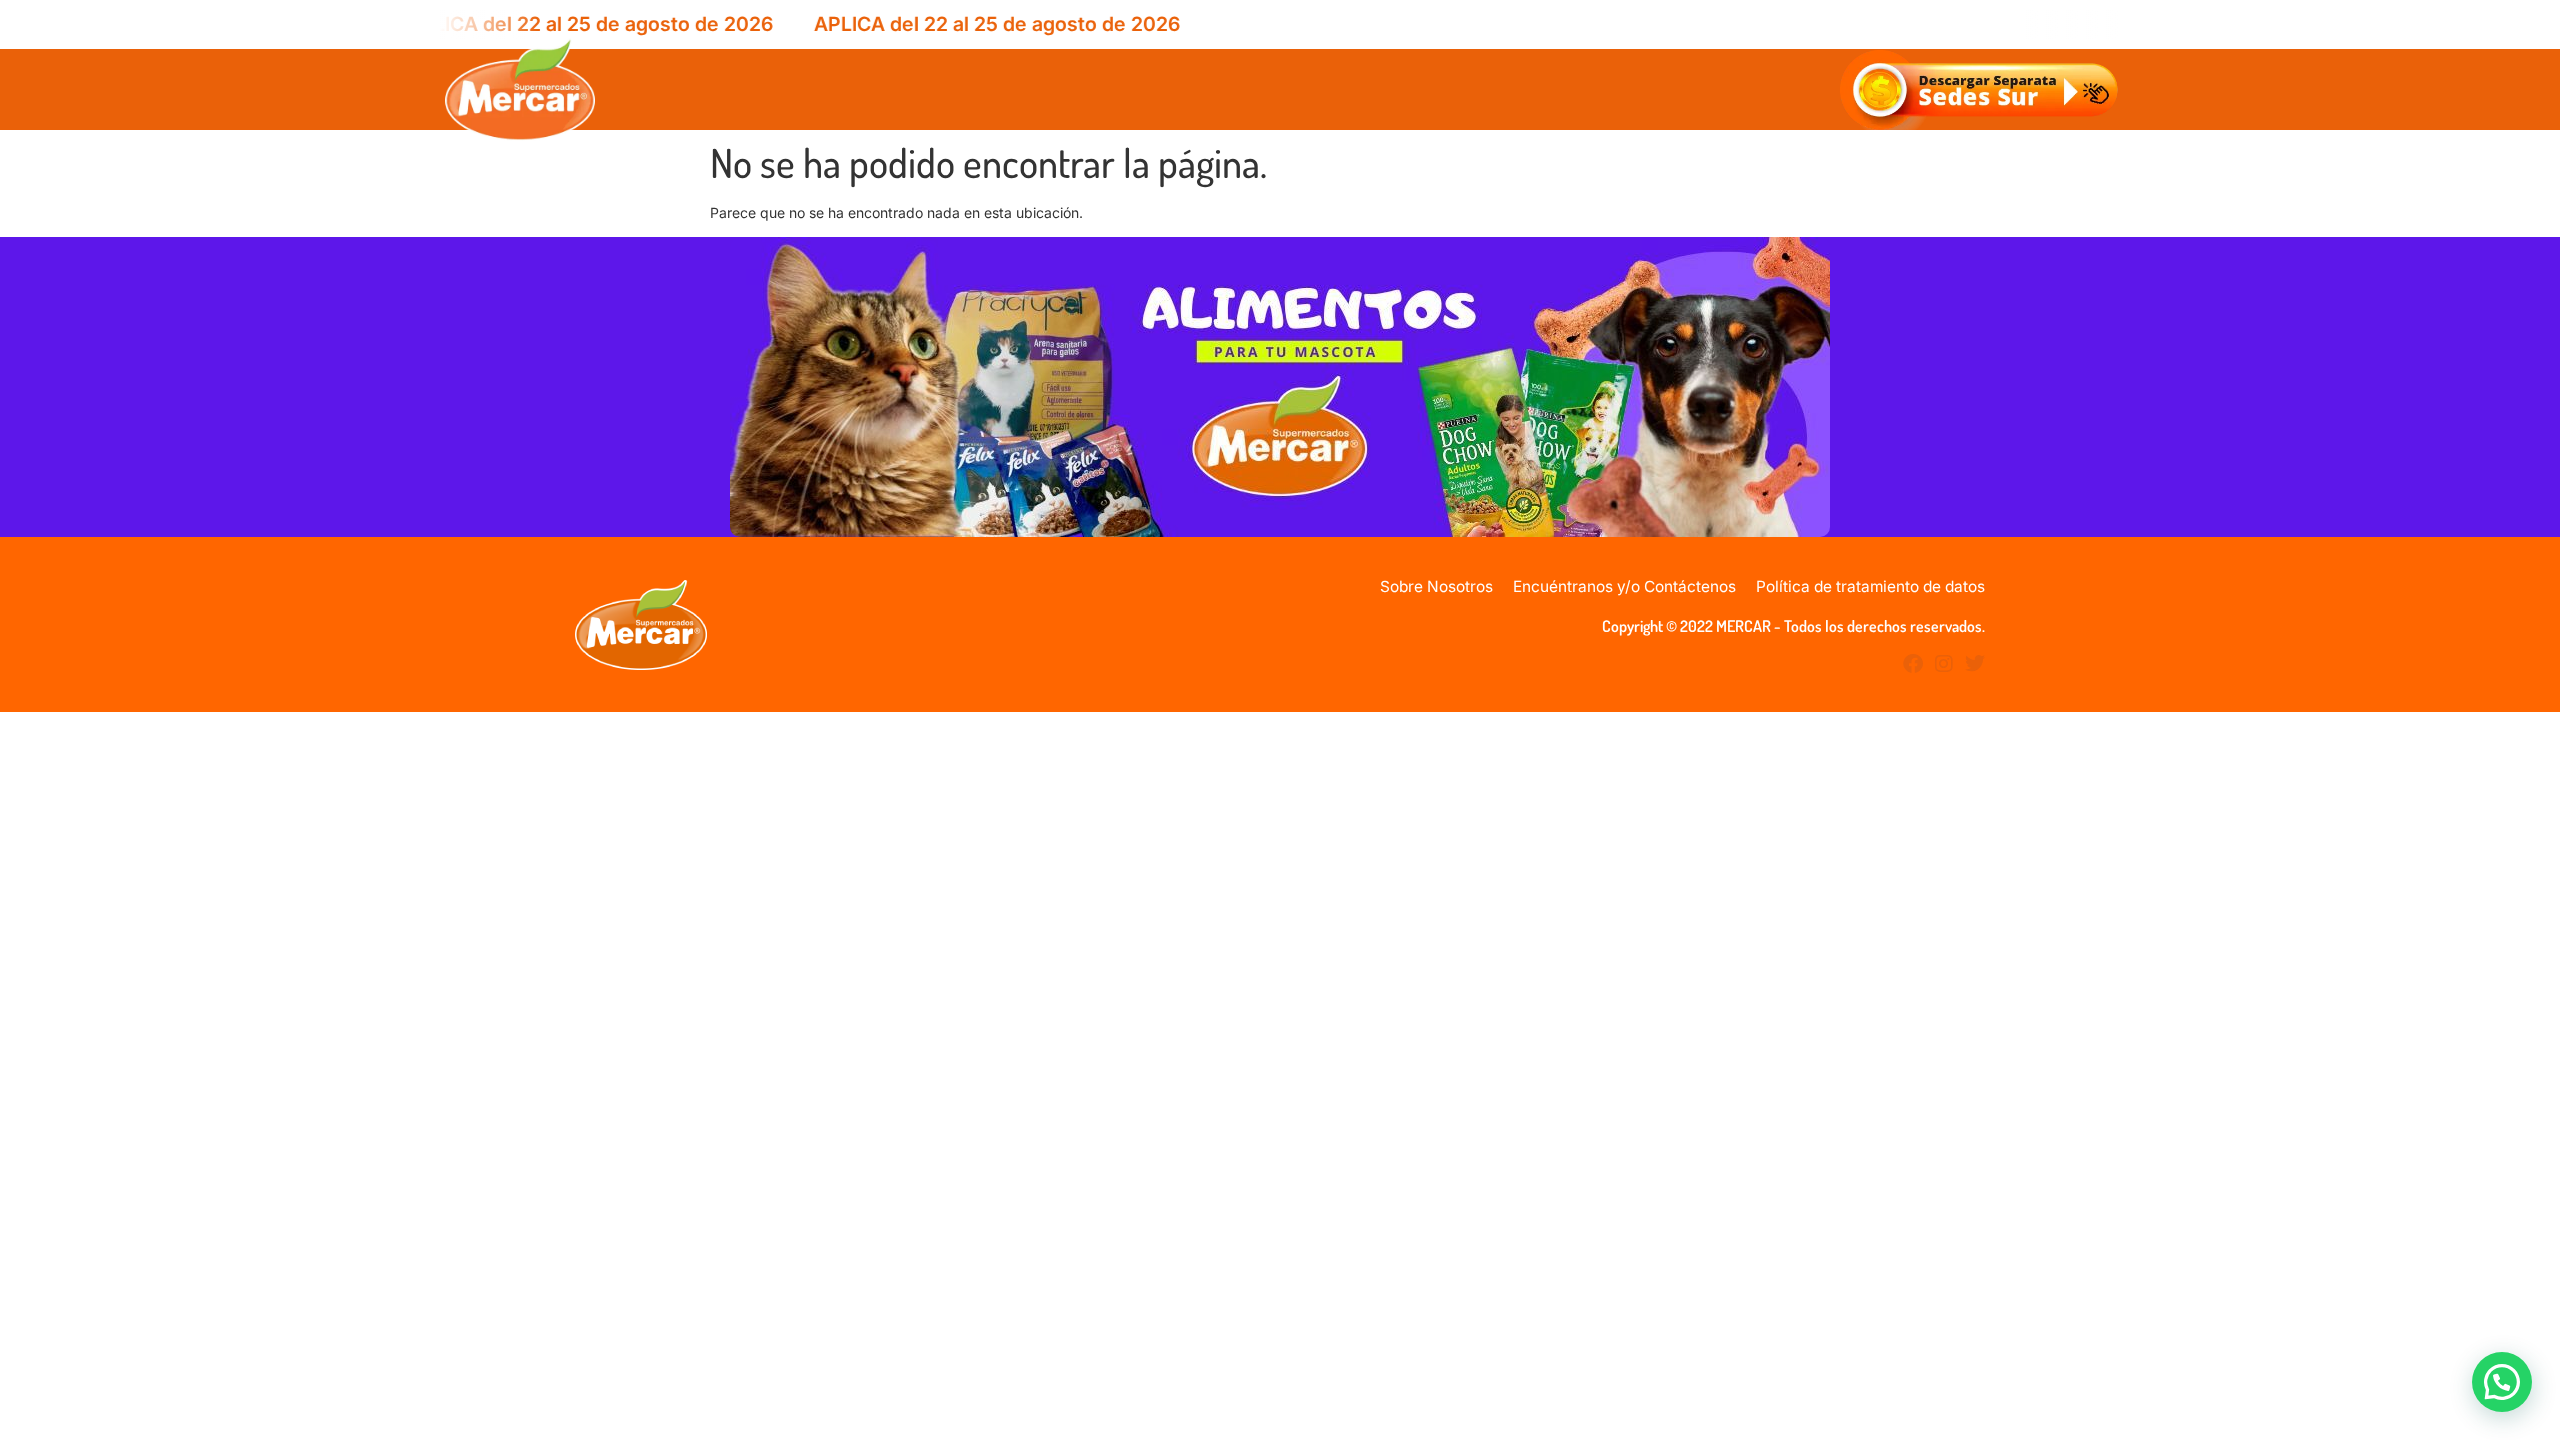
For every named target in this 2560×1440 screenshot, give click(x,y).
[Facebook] (1913, 664)
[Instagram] (1944, 664)
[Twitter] (1975, 664)
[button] (2502, 1382)
